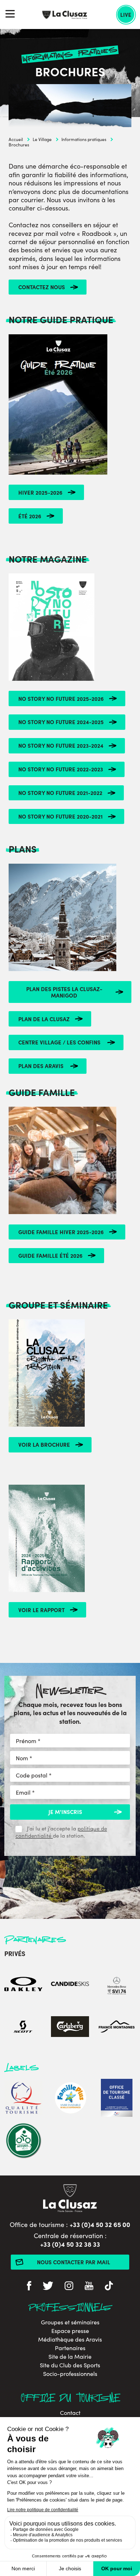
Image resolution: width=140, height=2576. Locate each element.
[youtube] (89, 2287)
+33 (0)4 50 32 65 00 (100, 2224)
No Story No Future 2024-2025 (61, 722)
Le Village (42, 139)
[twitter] (48, 2287)
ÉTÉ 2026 (30, 516)
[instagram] (69, 2287)
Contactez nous (42, 287)
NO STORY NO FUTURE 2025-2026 (61, 698)
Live (126, 14)
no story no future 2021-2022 (60, 793)
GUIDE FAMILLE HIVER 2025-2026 (61, 1232)
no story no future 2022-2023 (61, 769)
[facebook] (29, 2287)
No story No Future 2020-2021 (60, 816)
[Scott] (23, 2027)
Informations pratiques (84, 139)
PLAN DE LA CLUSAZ (44, 1019)
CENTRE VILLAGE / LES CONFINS (60, 1042)
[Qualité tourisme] (23, 2099)
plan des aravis (42, 1066)
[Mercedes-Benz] (117, 1985)
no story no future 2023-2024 (61, 745)
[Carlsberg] (70, 2027)
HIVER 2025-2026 (40, 492)
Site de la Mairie (70, 2357)
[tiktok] (109, 2287)
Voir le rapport (41, 1610)
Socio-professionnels (70, 2374)
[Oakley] (23, 1985)
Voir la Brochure (44, 1444)
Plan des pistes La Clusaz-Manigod (64, 992)
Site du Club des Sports (70, 2365)
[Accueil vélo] (23, 2141)
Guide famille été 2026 (50, 1255)
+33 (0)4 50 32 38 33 (70, 2244)
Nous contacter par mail (74, 2262)
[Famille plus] (70, 2099)
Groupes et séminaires (70, 2322)
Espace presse (70, 2331)
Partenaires (70, 2348)
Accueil (16, 139)
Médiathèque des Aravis (70, 2339)
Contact (70, 2413)
